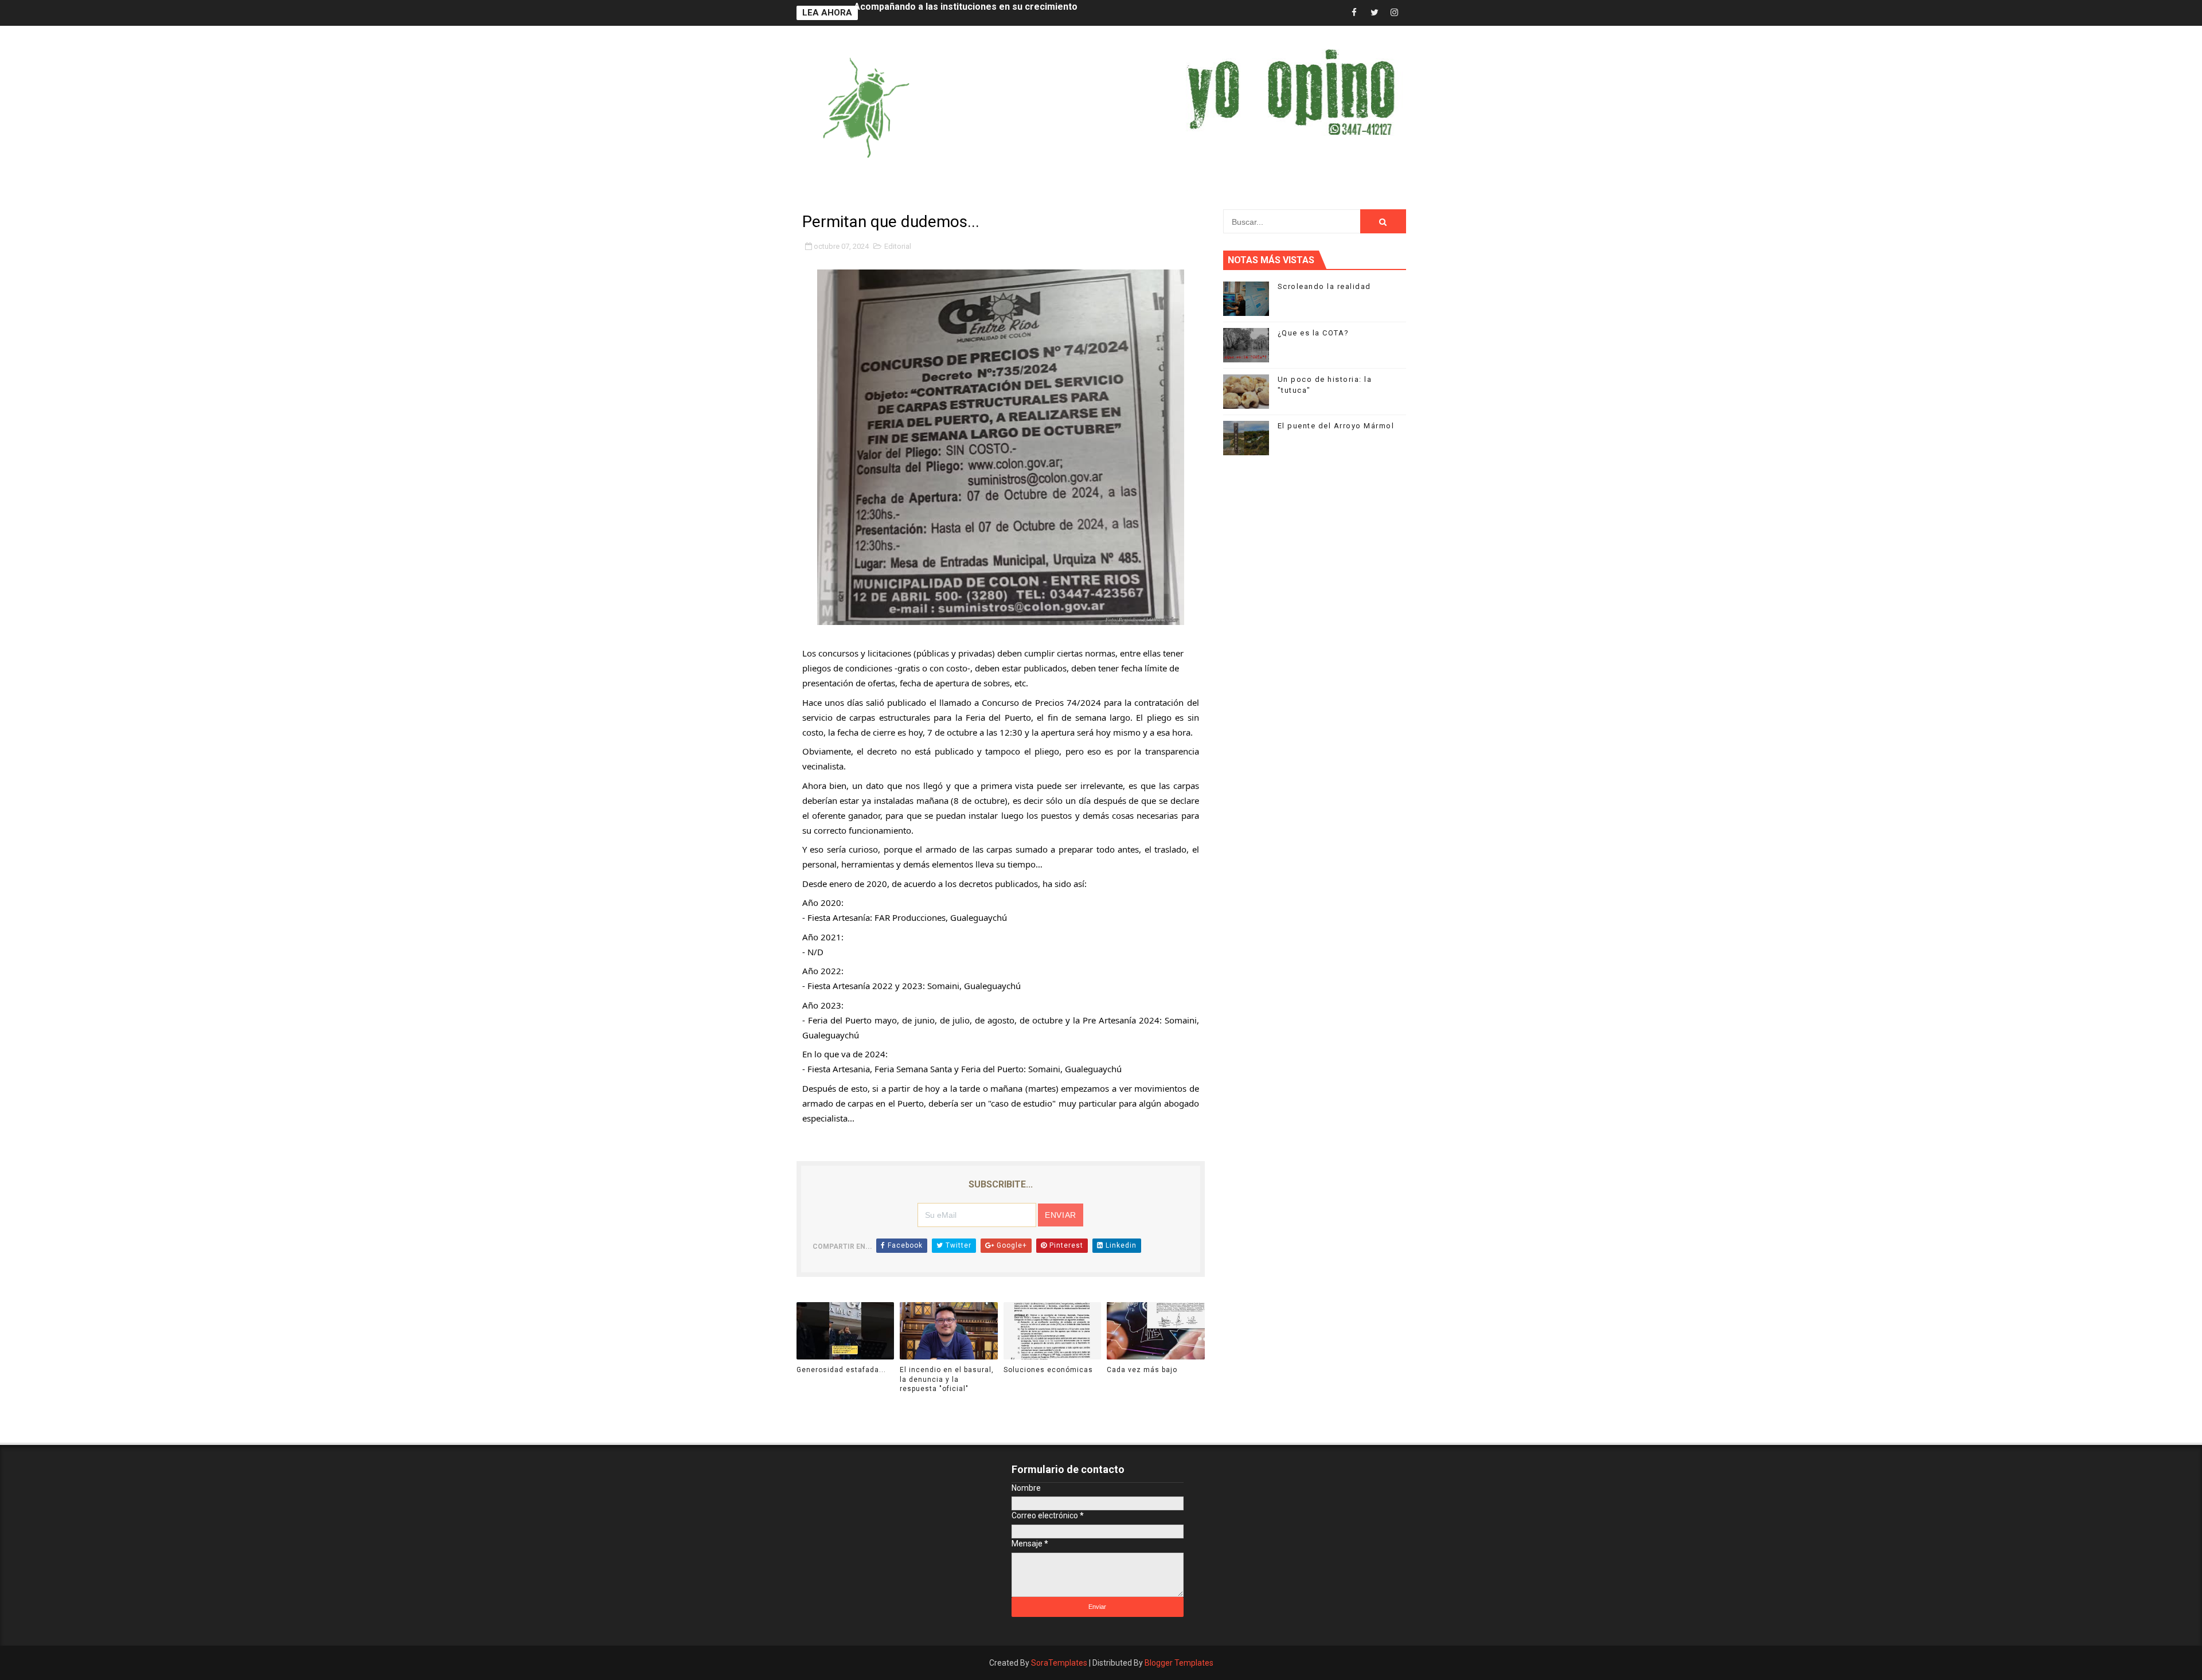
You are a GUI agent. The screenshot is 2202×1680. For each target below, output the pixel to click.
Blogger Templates (1179, 1663)
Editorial (898, 246)
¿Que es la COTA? (1313, 333)
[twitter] (1375, 13)
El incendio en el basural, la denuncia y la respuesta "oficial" (947, 1380)
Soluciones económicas (1048, 1370)
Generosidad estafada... (906, 13)
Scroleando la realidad (1324, 286)
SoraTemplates (1059, 1663)
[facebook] (1354, 13)
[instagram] (1395, 13)
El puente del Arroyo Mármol (1336, 426)
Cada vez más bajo (1142, 1370)
